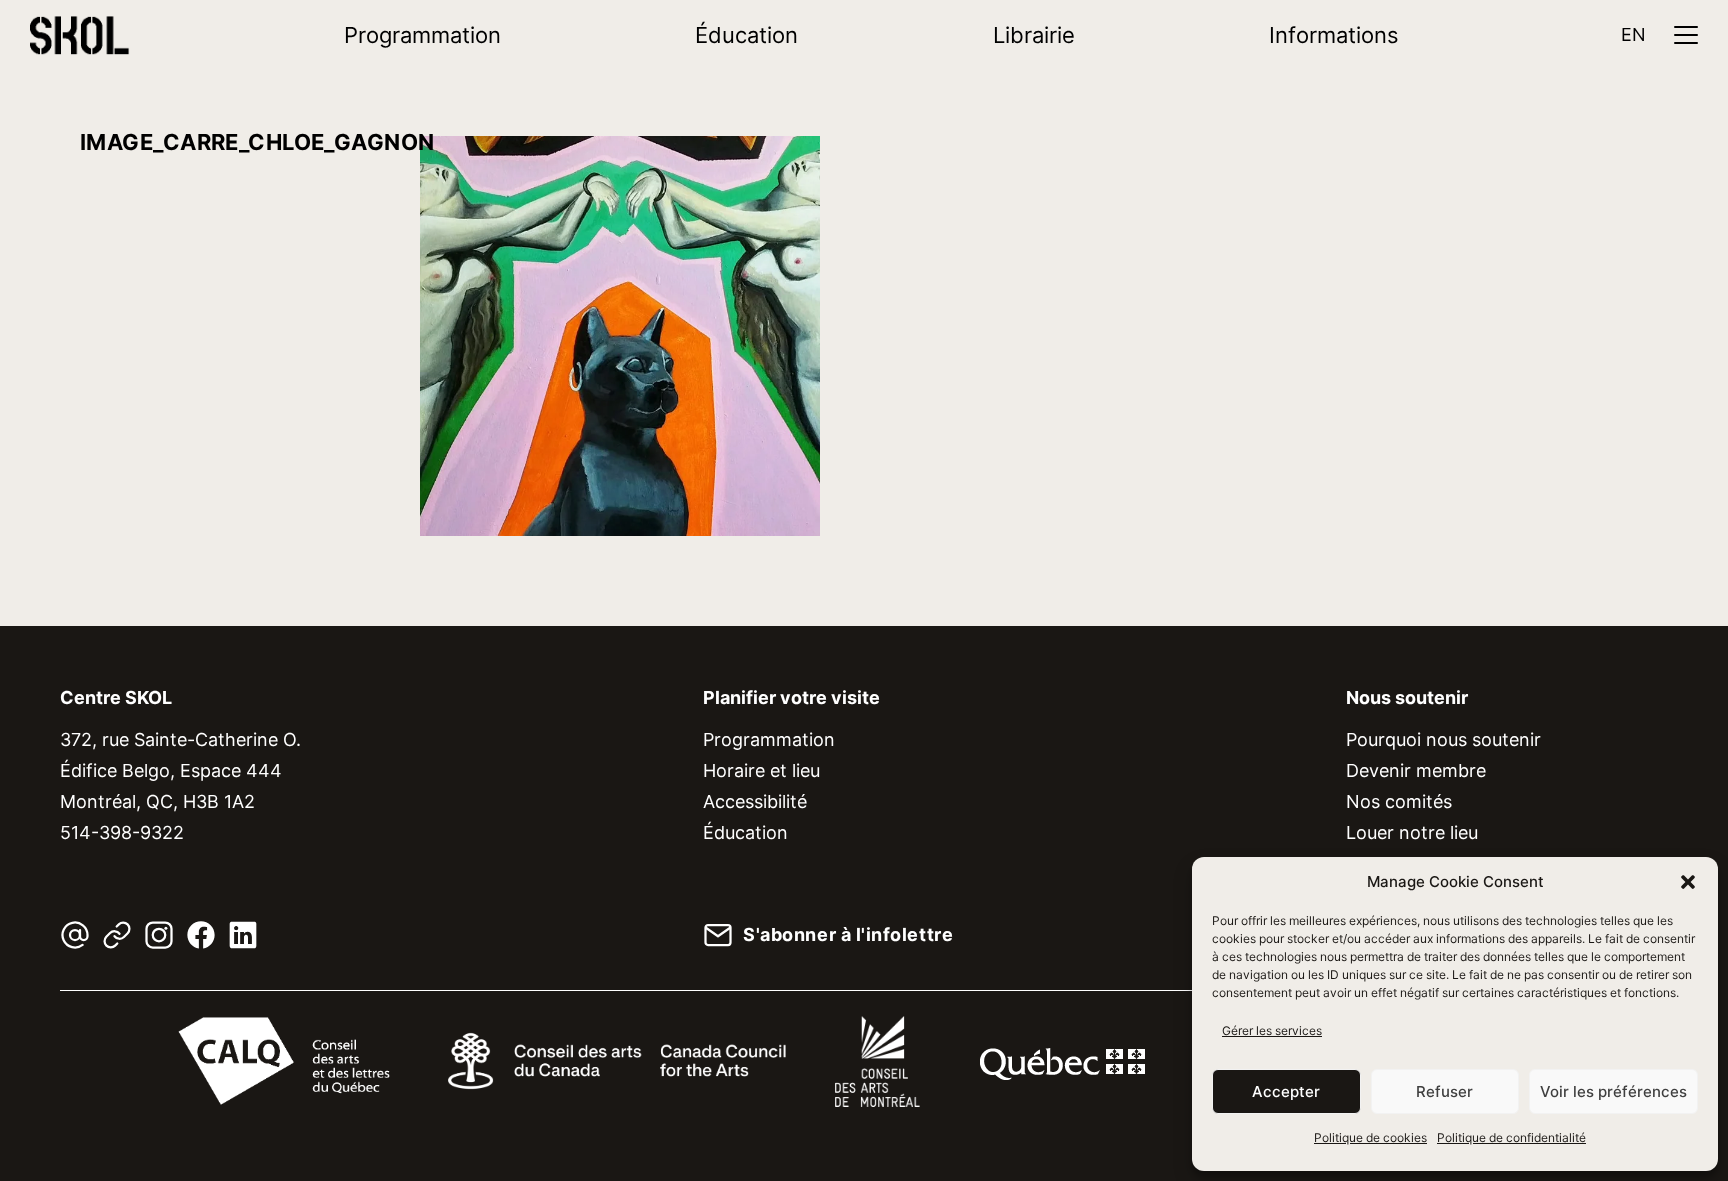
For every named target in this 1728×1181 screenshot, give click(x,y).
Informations (1334, 35)
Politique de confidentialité (1511, 1137)
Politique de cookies (1370, 1137)
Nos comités (1399, 801)
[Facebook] (201, 935)
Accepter (1286, 1091)
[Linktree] (117, 935)
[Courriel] (75, 935)
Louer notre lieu (1412, 832)
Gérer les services (1272, 1030)
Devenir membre (1416, 770)
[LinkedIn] (243, 935)
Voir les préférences (1613, 1091)
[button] (1688, 882)
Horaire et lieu (761, 770)
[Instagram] (159, 935)
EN (1633, 34)
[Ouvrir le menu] (1686, 35)
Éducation (746, 35)
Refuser (1444, 1091)
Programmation (422, 35)
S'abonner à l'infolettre (848, 935)
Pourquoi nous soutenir (1443, 739)
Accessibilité (755, 801)
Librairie (1034, 35)
